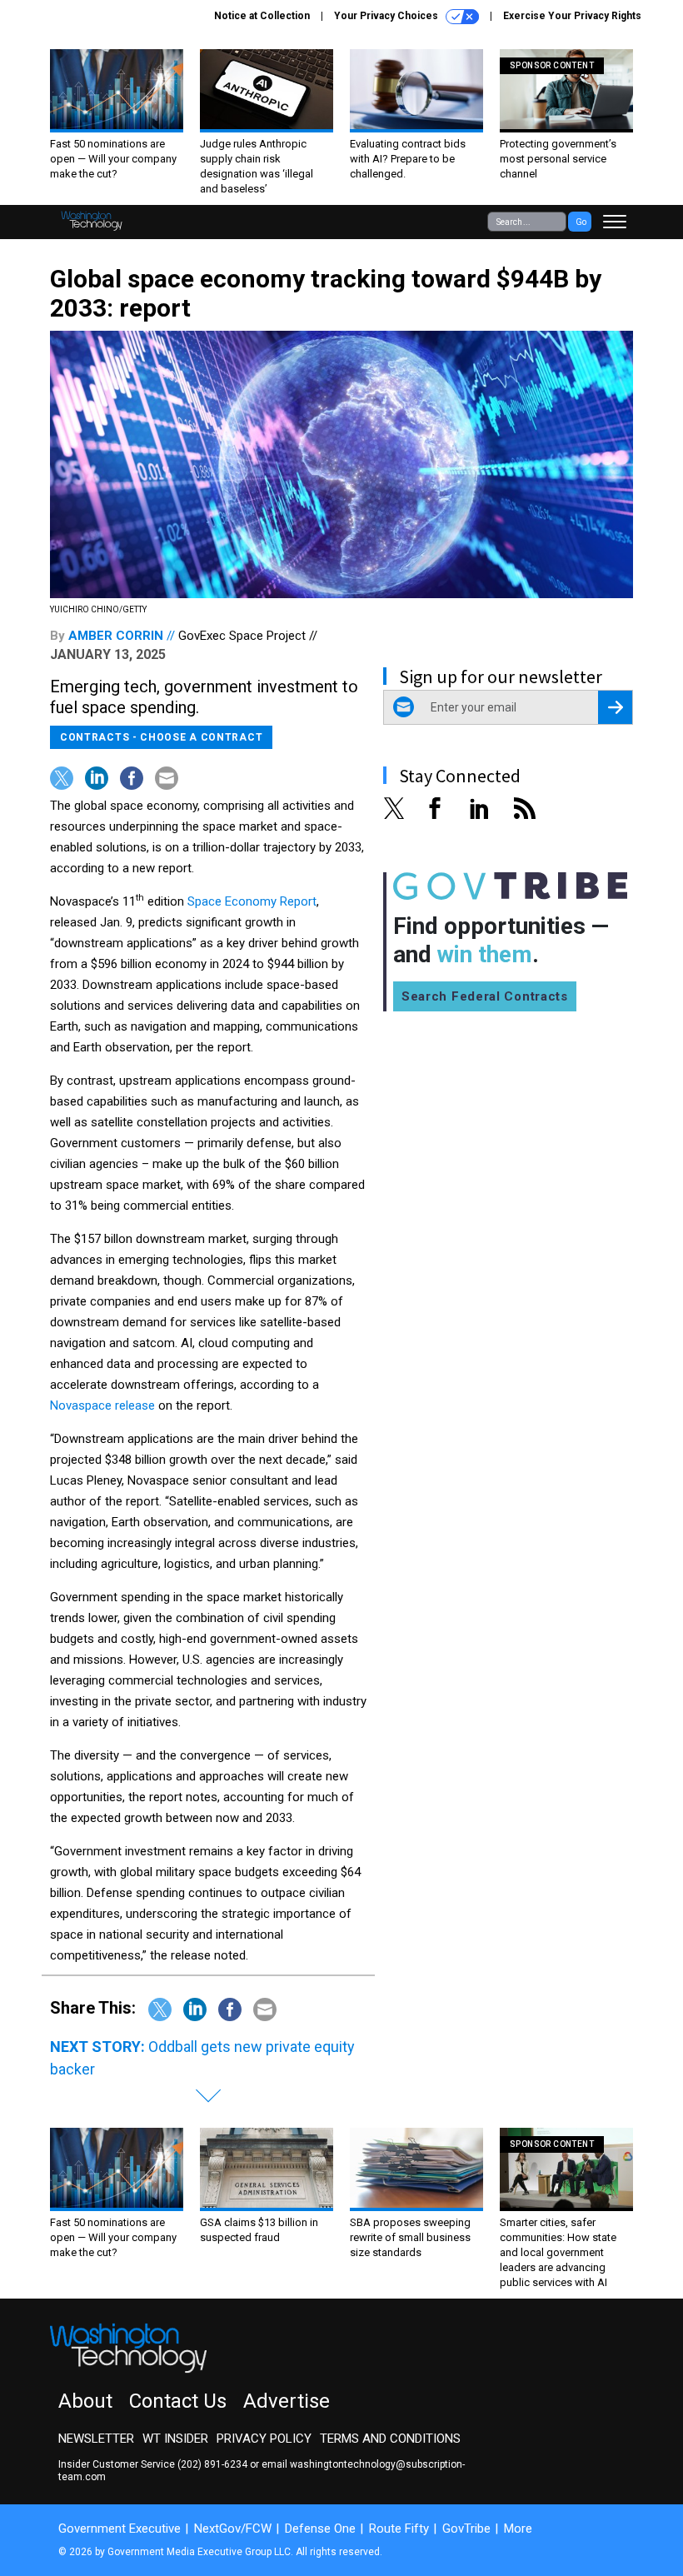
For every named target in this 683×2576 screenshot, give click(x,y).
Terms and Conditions (390, 2439)
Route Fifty (399, 2529)
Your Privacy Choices (387, 16)
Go (581, 222)
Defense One (320, 2529)
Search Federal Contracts (485, 996)
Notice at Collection (262, 16)
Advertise (287, 2401)
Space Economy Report (252, 901)
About (85, 2401)
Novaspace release (102, 1405)
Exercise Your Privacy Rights (572, 16)
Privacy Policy (264, 2439)
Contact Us (178, 2401)
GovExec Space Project (242, 636)
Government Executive (120, 2529)
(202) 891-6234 (212, 2464)
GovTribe (466, 2529)
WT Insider (175, 2439)
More (518, 2529)
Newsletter (96, 2439)
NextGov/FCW (233, 2529)
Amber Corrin (116, 636)
